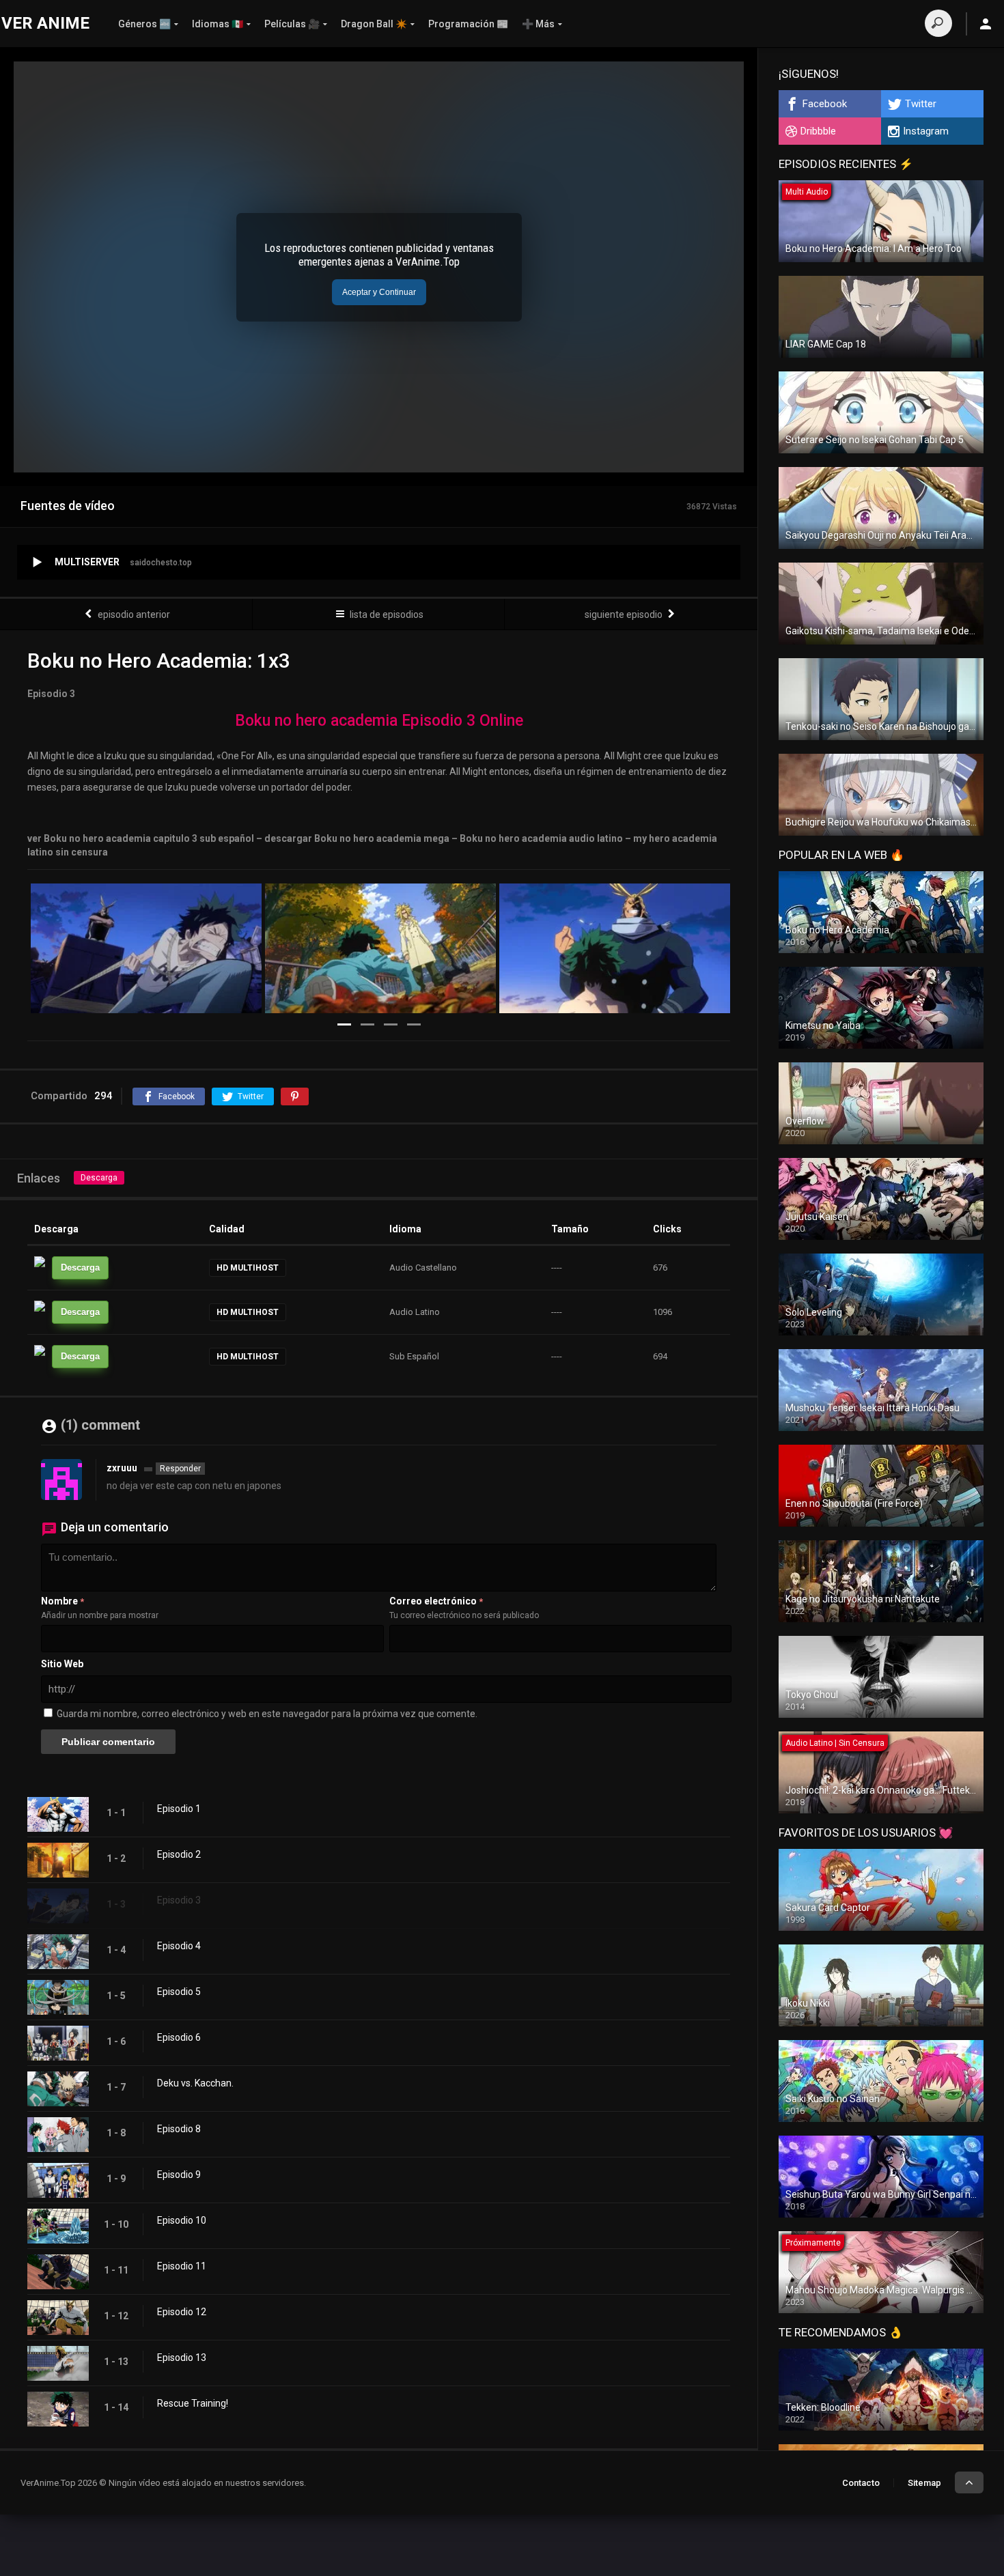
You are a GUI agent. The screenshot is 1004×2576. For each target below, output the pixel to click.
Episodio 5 (179, 1992)
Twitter (921, 104)
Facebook (825, 104)
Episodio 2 (179, 1854)
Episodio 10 (182, 2220)
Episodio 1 (179, 1809)
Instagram (926, 131)
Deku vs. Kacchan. (195, 2083)
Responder (180, 1469)
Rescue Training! (193, 2403)
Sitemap (924, 2483)
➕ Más (538, 24)
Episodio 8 (179, 2129)
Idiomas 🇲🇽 (218, 24)
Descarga (99, 1178)
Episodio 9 (179, 2175)
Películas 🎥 (292, 24)
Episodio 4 (179, 1946)
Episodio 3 (179, 1900)
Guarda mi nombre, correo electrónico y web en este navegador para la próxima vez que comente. (267, 1714)
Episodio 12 (182, 2312)
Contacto (861, 2483)
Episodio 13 (182, 2358)
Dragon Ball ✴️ (374, 24)
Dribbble (818, 131)
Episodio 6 (179, 2037)
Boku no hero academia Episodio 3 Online (379, 721)
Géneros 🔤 (144, 24)
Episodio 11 (182, 2266)
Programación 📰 (468, 24)
